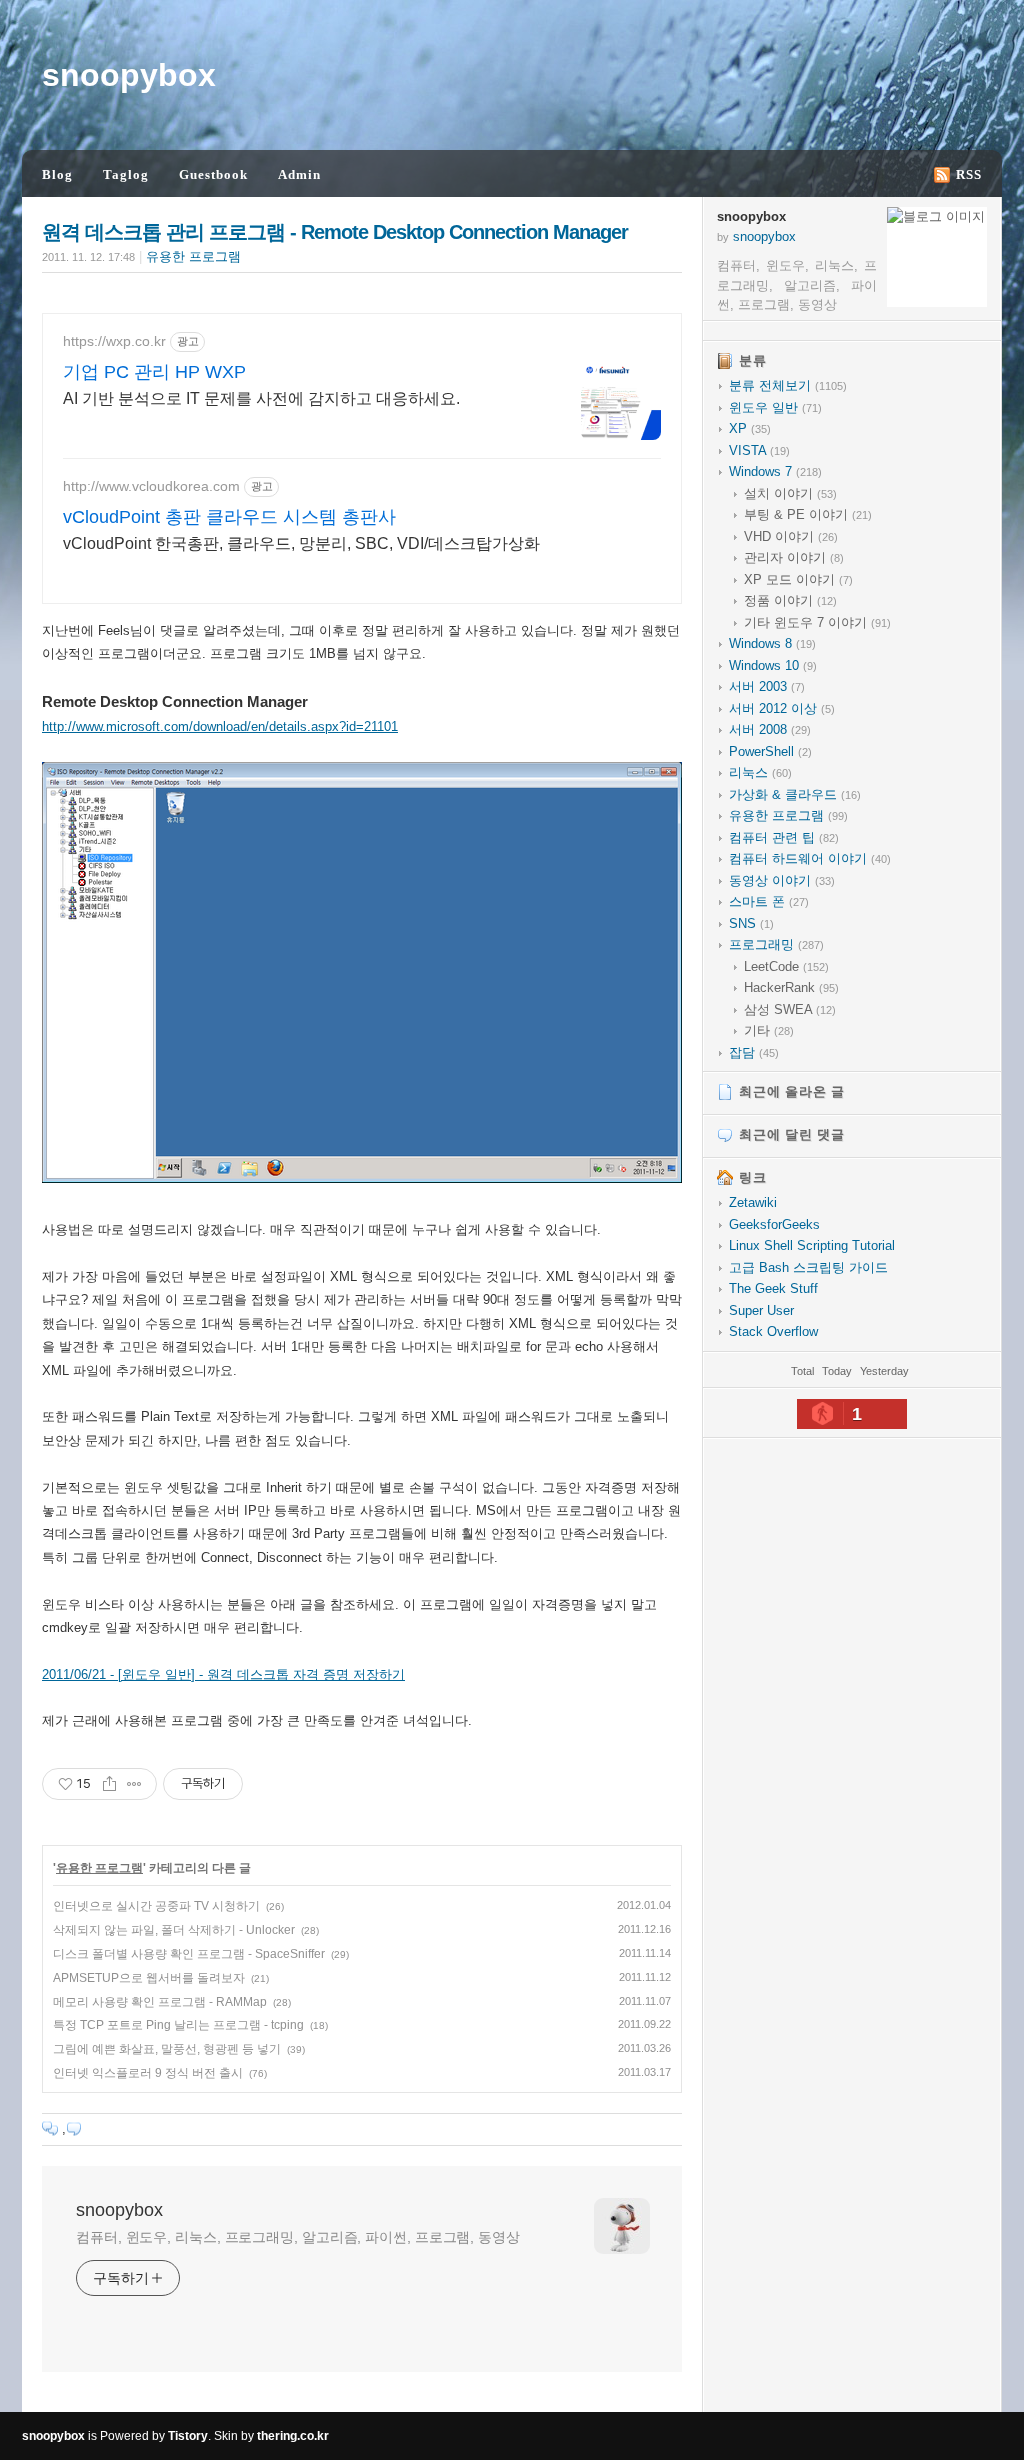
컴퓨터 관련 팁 (784, 837)
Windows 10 (773, 665)
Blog (57, 174)
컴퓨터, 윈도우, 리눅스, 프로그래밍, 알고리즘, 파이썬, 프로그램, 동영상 (298, 2237)
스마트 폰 (769, 901)
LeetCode (786, 966)
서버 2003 (767, 686)
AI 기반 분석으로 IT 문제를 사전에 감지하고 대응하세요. (261, 398)
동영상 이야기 (782, 880)
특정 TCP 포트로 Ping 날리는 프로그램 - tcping (178, 2025)
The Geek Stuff (773, 1288)
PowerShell (770, 751)
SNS (751, 923)
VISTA (759, 450)
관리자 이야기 (794, 557)
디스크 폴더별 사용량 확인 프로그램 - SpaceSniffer (189, 1954)
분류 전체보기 (788, 385)
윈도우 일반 (775, 407)
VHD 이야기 (791, 536)
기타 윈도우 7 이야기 (817, 622)
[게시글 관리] (134, 1784)
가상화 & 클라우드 (795, 794)
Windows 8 (772, 643)
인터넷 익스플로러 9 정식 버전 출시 (148, 2073)
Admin (299, 174)
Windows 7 (775, 471)
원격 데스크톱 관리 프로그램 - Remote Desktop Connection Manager (335, 232)
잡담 (754, 1052)
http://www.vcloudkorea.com (151, 486)
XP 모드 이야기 (798, 579)
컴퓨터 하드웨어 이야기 (810, 858)
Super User (761, 1310)
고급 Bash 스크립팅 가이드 (808, 1267)
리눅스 (760, 772)
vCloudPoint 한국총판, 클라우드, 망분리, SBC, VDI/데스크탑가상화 (301, 543)
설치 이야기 (790, 493)
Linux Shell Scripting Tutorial (812, 1245)
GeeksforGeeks (774, 1224)
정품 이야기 (790, 600)
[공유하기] (109, 1784)
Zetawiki (753, 1202)
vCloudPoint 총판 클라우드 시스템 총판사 (229, 517)
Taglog (126, 174)
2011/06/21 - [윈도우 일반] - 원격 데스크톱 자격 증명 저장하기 (223, 1674)
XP (750, 428)
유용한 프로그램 (193, 256)
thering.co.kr (293, 2436)
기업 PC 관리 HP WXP (154, 372)
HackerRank (791, 987)
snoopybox (129, 75)
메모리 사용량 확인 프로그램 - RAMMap (160, 2002)
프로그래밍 (776, 944)
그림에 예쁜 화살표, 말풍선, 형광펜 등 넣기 (167, 2049)
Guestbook (213, 174)
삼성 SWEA (790, 1009)
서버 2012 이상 (782, 708)
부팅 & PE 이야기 (808, 514)
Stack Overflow (773, 1331)
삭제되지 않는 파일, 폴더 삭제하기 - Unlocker (174, 1930)
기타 (769, 1030)
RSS (969, 174)
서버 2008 (770, 729)
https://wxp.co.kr (114, 341)
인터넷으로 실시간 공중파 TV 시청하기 (156, 1906)
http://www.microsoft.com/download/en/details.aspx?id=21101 (220, 726)
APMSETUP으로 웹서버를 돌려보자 (149, 1978)
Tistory (188, 2436)
